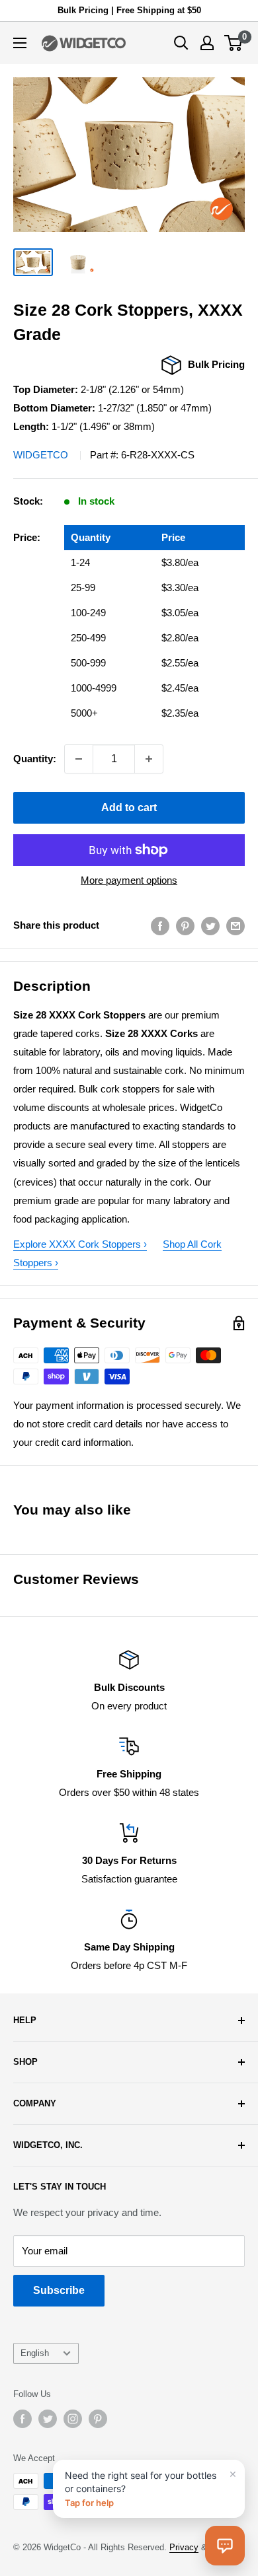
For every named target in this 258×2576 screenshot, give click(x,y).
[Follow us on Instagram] (73, 2419)
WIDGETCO (41, 455)
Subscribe (59, 2290)
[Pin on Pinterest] (185, 926)
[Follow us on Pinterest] (98, 2419)
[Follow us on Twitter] (48, 2419)
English (35, 2353)
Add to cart (129, 807)
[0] (234, 43)
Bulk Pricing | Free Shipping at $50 (129, 10)
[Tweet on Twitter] (210, 926)
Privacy (184, 2547)
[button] (225, 2546)
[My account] (207, 43)
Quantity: (35, 759)
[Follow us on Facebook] (22, 2419)
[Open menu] (20, 43)
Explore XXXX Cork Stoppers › (80, 1244)
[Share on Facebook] (160, 926)
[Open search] (181, 43)
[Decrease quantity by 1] (79, 759)
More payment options (129, 880)
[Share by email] (236, 926)
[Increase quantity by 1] (149, 759)
